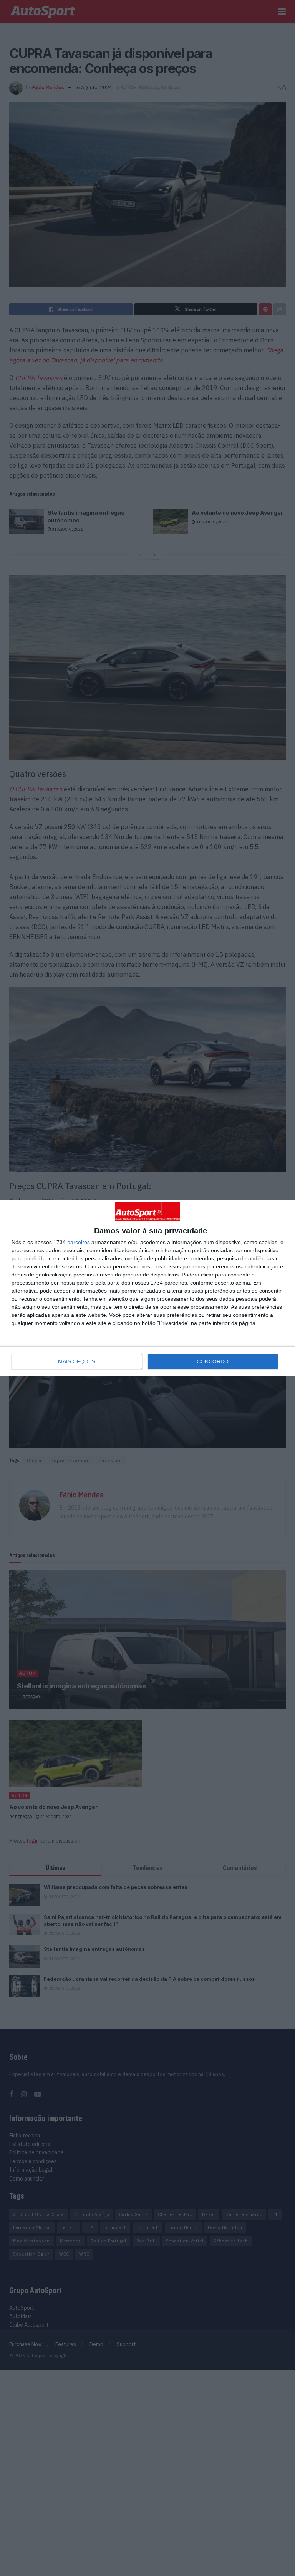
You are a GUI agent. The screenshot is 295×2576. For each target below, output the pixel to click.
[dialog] (147, 1288)
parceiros (79, 1242)
